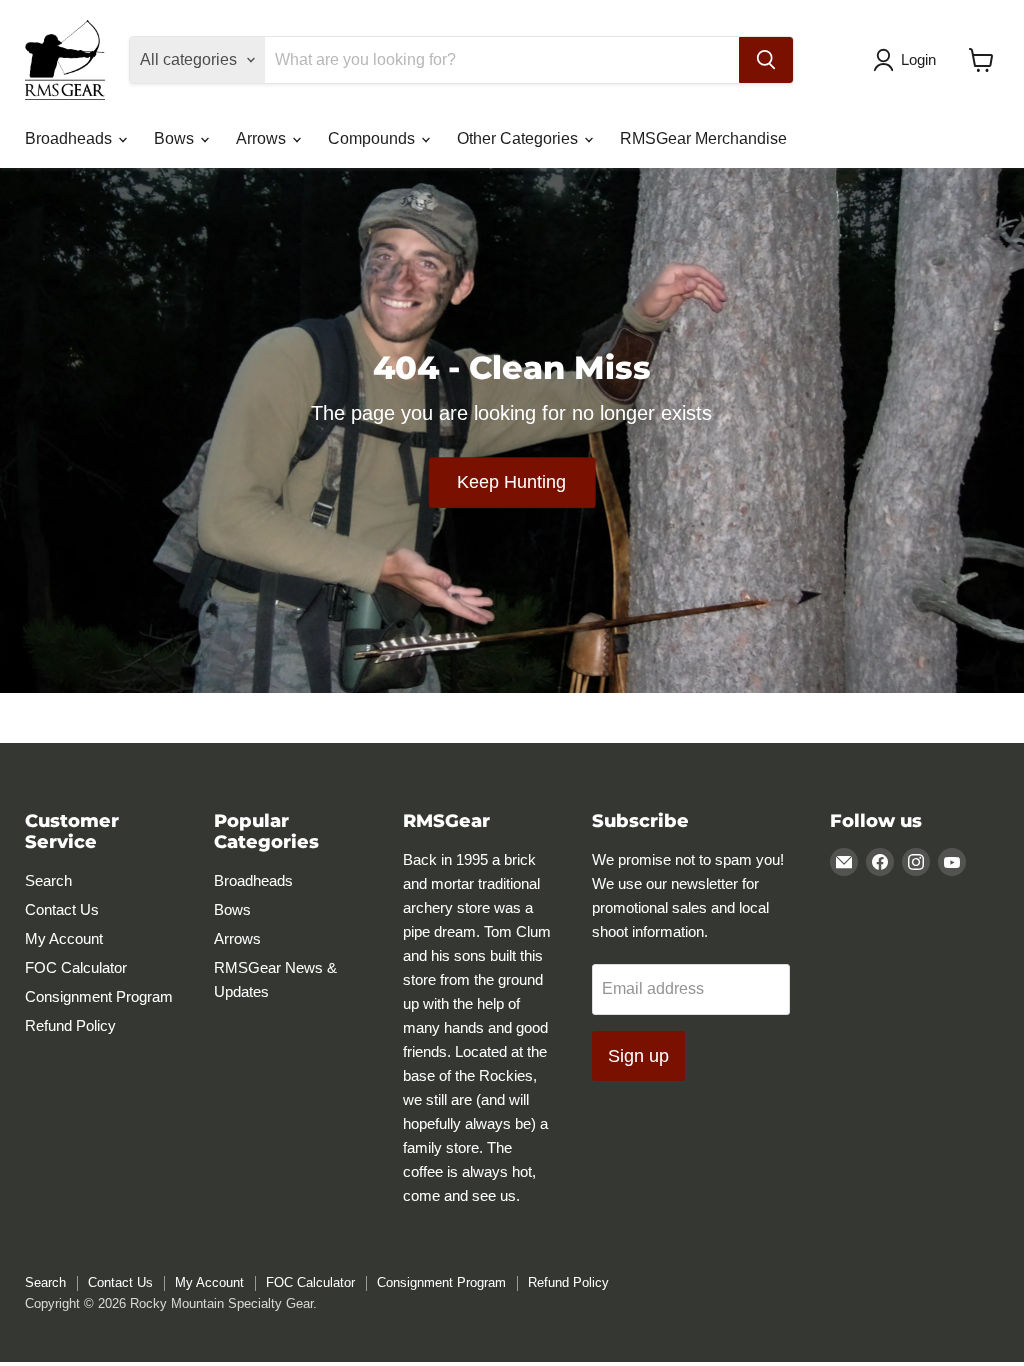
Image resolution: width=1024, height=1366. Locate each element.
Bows (176, 138)
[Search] (766, 60)
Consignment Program (99, 996)
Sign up (638, 1056)
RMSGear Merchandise (703, 138)
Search (48, 880)
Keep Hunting (511, 482)
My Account (64, 938)
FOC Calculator (76, 967)
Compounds (373, 138)
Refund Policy (70, 1025)
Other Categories (519, 138)
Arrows (263, 138)
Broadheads (70, 138)
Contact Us (62, 909)
